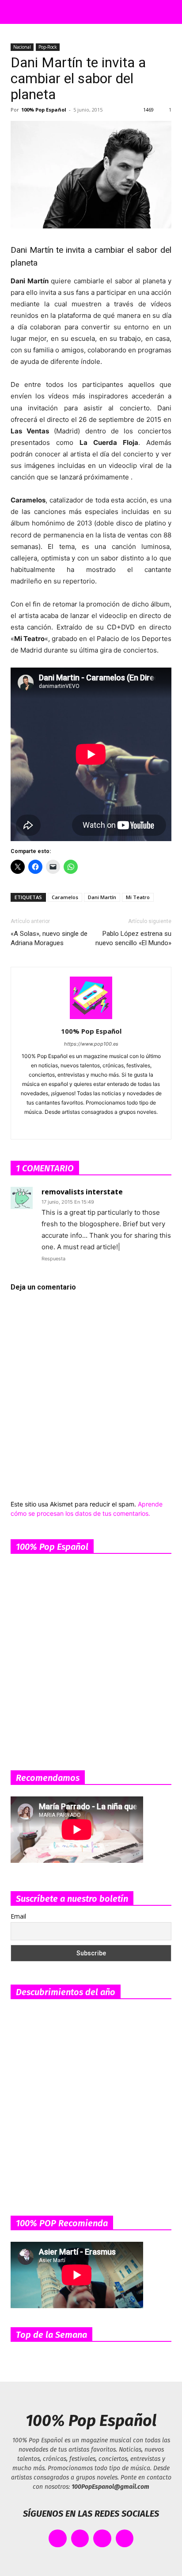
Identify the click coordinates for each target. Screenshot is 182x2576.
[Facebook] (54, 1127)
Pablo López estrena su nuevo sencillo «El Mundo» (133, 938)
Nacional (22, 47)
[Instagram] (73, 1127)
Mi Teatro (138, 897)
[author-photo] (91, 1019)
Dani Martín (102, 897)
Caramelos (65, 897)
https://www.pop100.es (91, 1044)
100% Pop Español (44, 110)
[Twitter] (128, 1127)
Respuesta (53, 1259)
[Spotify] (91, 1127)
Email (18, 1916)
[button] (15, 12)
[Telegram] (110, 1127)
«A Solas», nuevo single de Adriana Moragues (49, 938)
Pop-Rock (48, 47)
